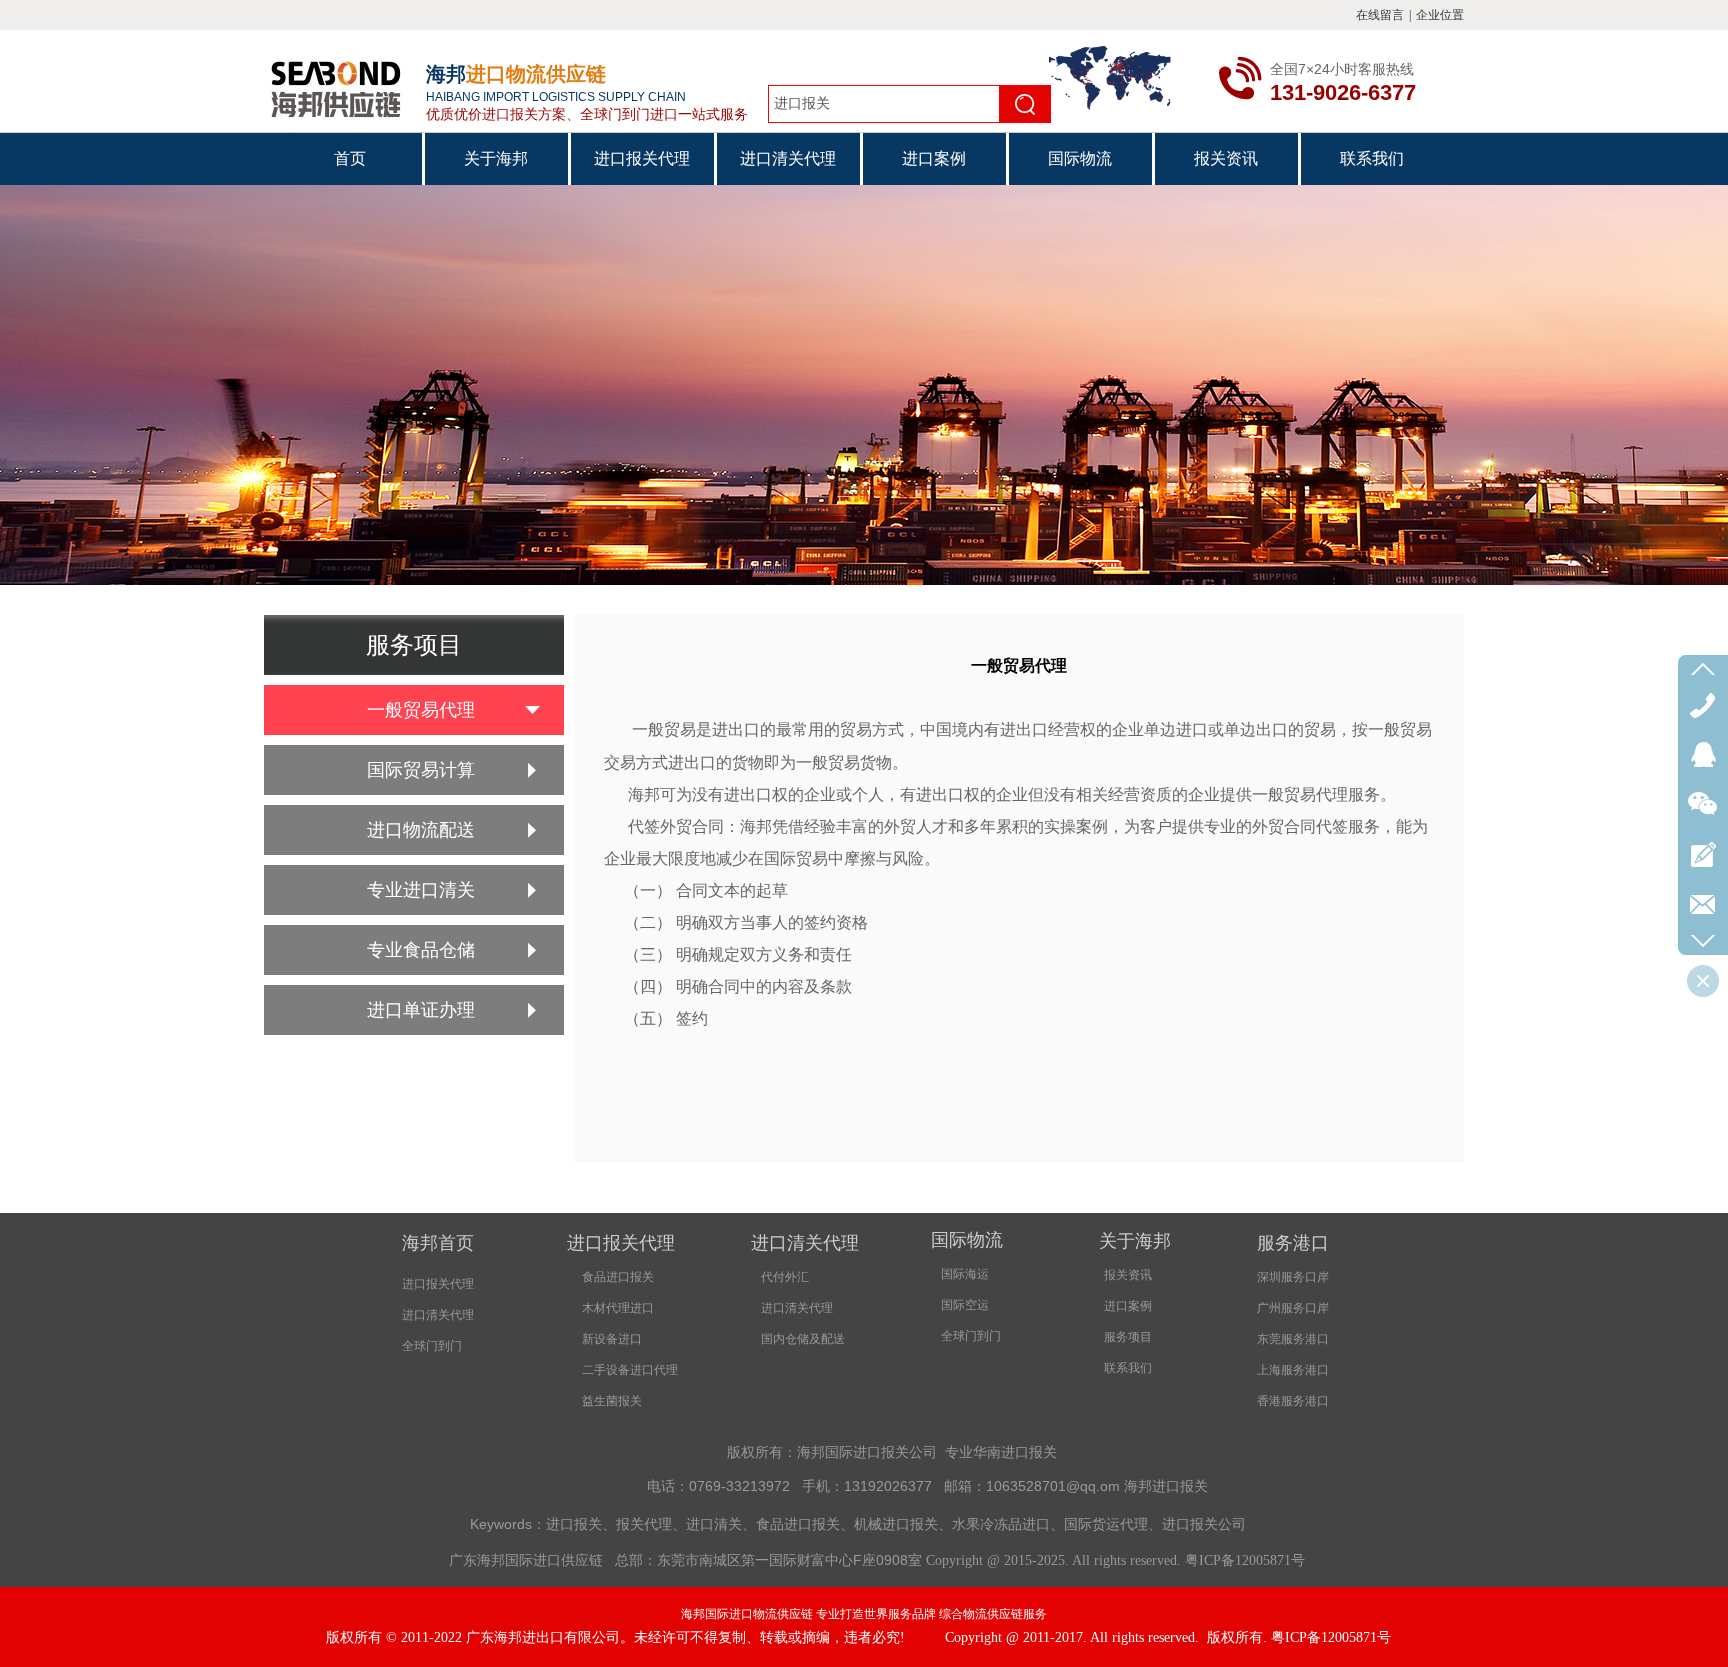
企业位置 (1440, 15)
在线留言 (1380, 15)
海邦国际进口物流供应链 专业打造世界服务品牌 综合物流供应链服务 (864, 1614)
